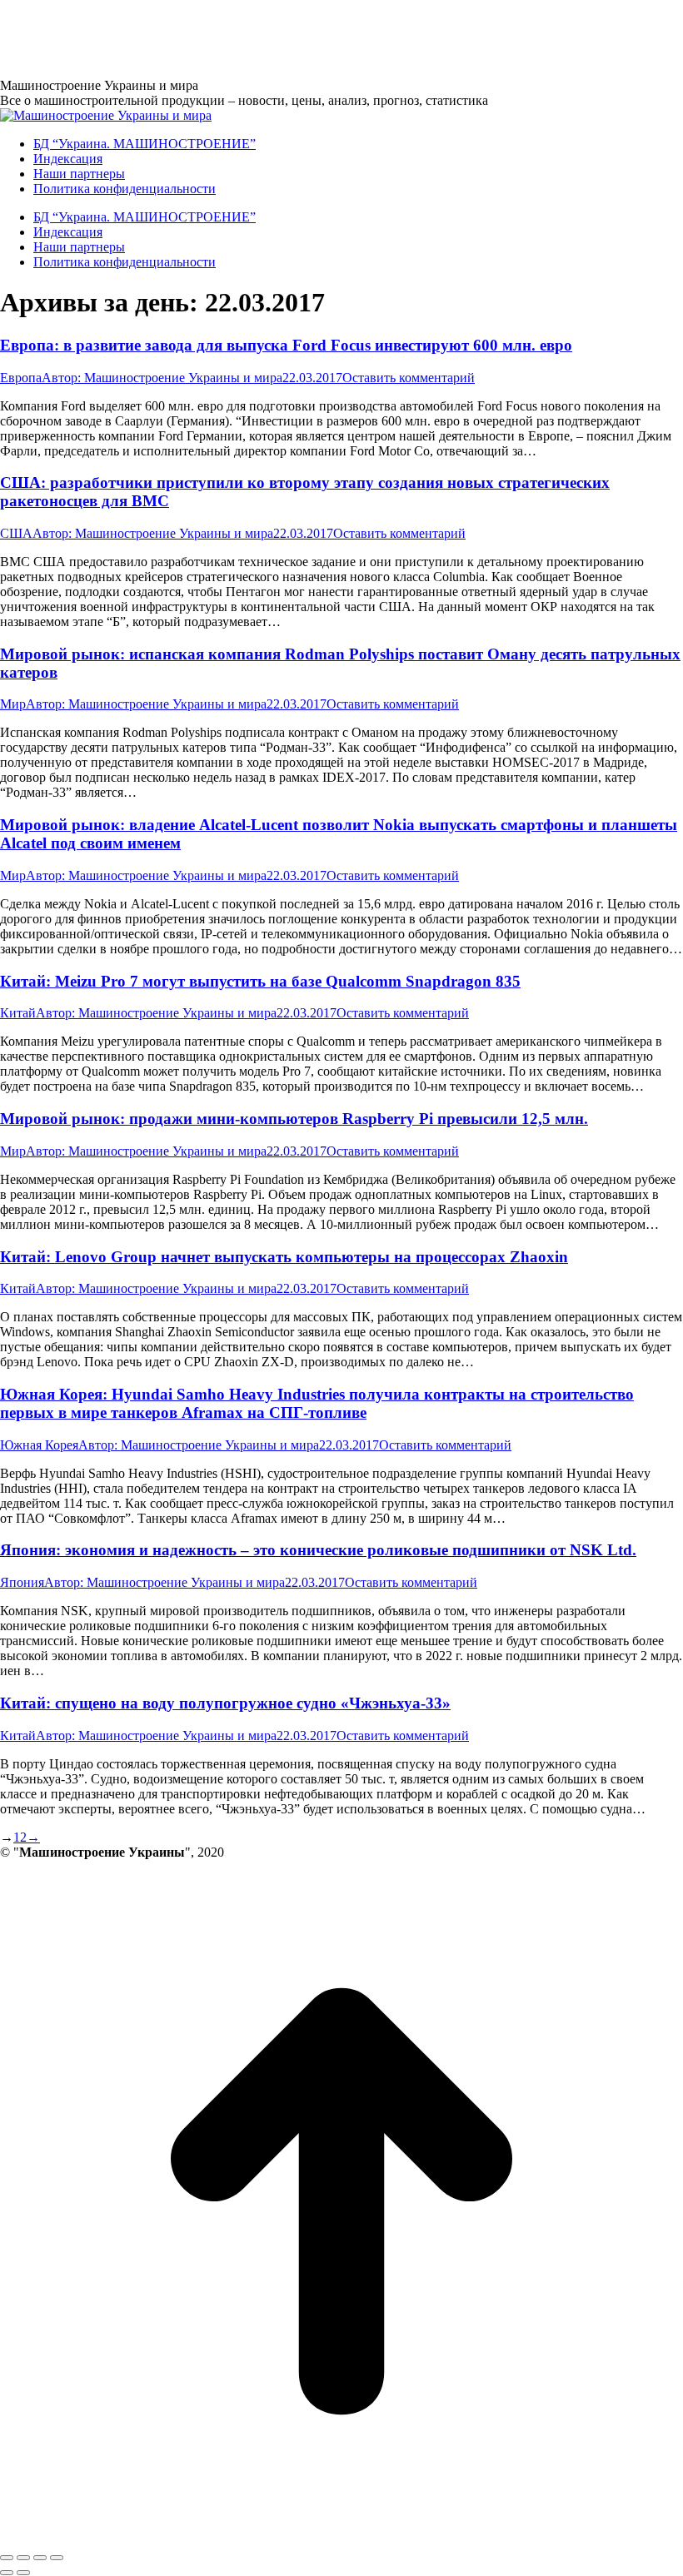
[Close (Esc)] (7, 2558)
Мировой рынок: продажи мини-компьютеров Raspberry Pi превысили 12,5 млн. (294, 1119)
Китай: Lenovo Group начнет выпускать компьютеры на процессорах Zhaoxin (284, 1257)
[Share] (23, 2558)
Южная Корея (39, 1445)
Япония (22, 1582)
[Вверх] (341, 2538)
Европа (21, 378)
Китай (18, 1013)
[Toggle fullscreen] (40, 2558)
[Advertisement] (303, 37)
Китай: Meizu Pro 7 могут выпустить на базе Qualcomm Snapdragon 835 (260, 981)
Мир (13, 704)
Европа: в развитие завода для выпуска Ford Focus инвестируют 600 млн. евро (286, 345)
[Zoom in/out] (57, 2558)
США (16, 533)
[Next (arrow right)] (23, 2573)
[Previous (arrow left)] (7, 2573)
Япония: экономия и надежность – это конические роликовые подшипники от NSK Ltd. (318, 1550)
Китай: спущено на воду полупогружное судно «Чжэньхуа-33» (225, 1703)
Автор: (162, 378)
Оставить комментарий (409, 378)
